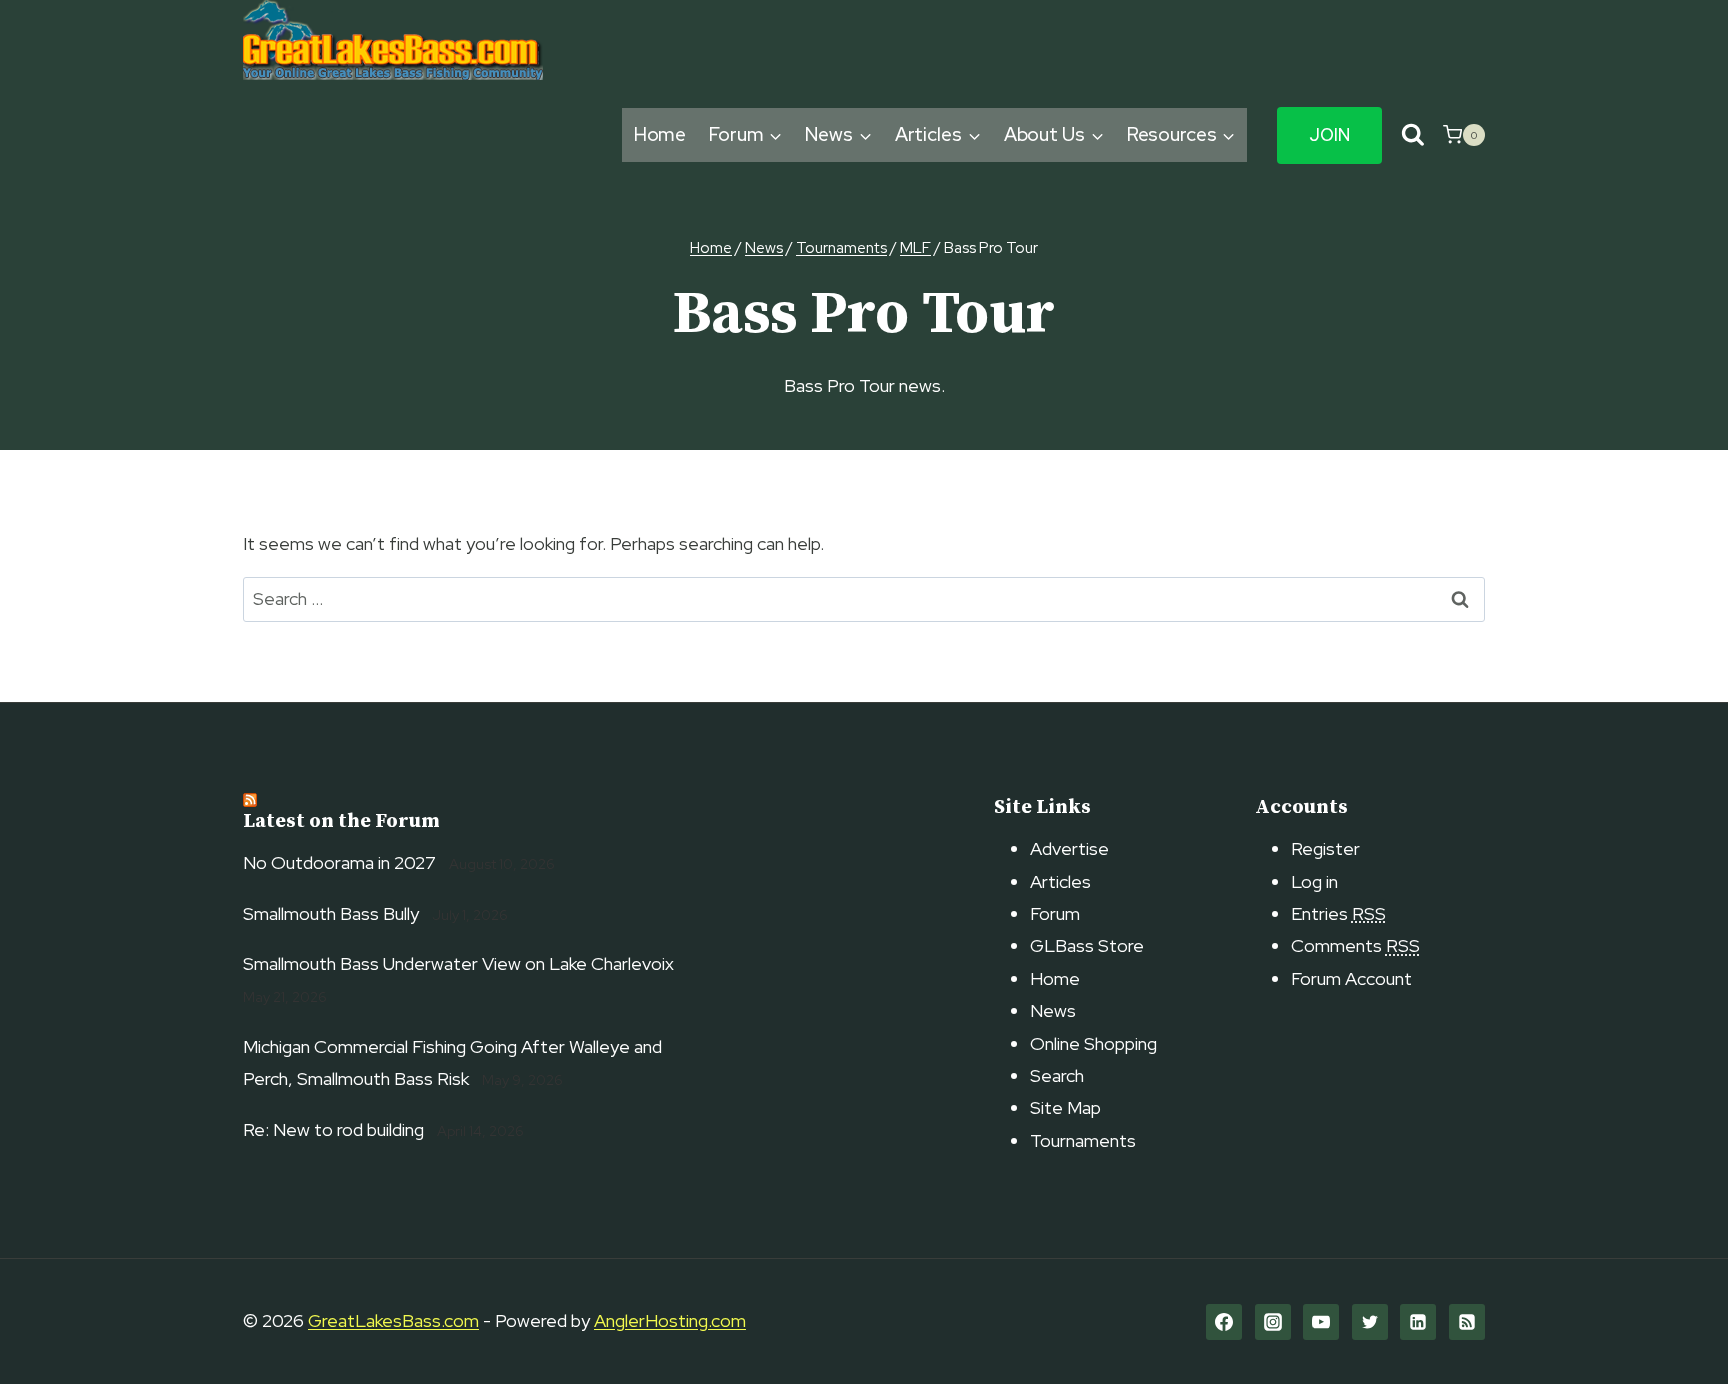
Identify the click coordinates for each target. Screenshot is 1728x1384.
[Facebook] (1224, 1322)
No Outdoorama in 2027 (339, 862)
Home (660, 134)
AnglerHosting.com (670, 1320)
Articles (1060, 881)
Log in (1314, 881)
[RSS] (1467, 1322)
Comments (1355, 945)
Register (1325, 848)
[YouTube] (1321, 1322)
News (1053, 1010)
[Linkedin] (1418, 1322)
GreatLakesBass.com (393, 1320)
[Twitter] (1370, 1322)
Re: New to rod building (333, 1129)
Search (1057, 1075)
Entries (1338, 913)
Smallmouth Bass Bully (331, 913)
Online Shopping (1093, 1043)
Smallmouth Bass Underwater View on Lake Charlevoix (458, 963)
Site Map (1065, 1107)
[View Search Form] (1412, 135)
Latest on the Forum (341, 821)
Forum (1055, 913)
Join (1329, 135)
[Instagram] (1273, 1322)
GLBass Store (1087, 945)
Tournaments (1083, 1140)
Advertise (1069, 848)
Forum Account (1351, 978)
